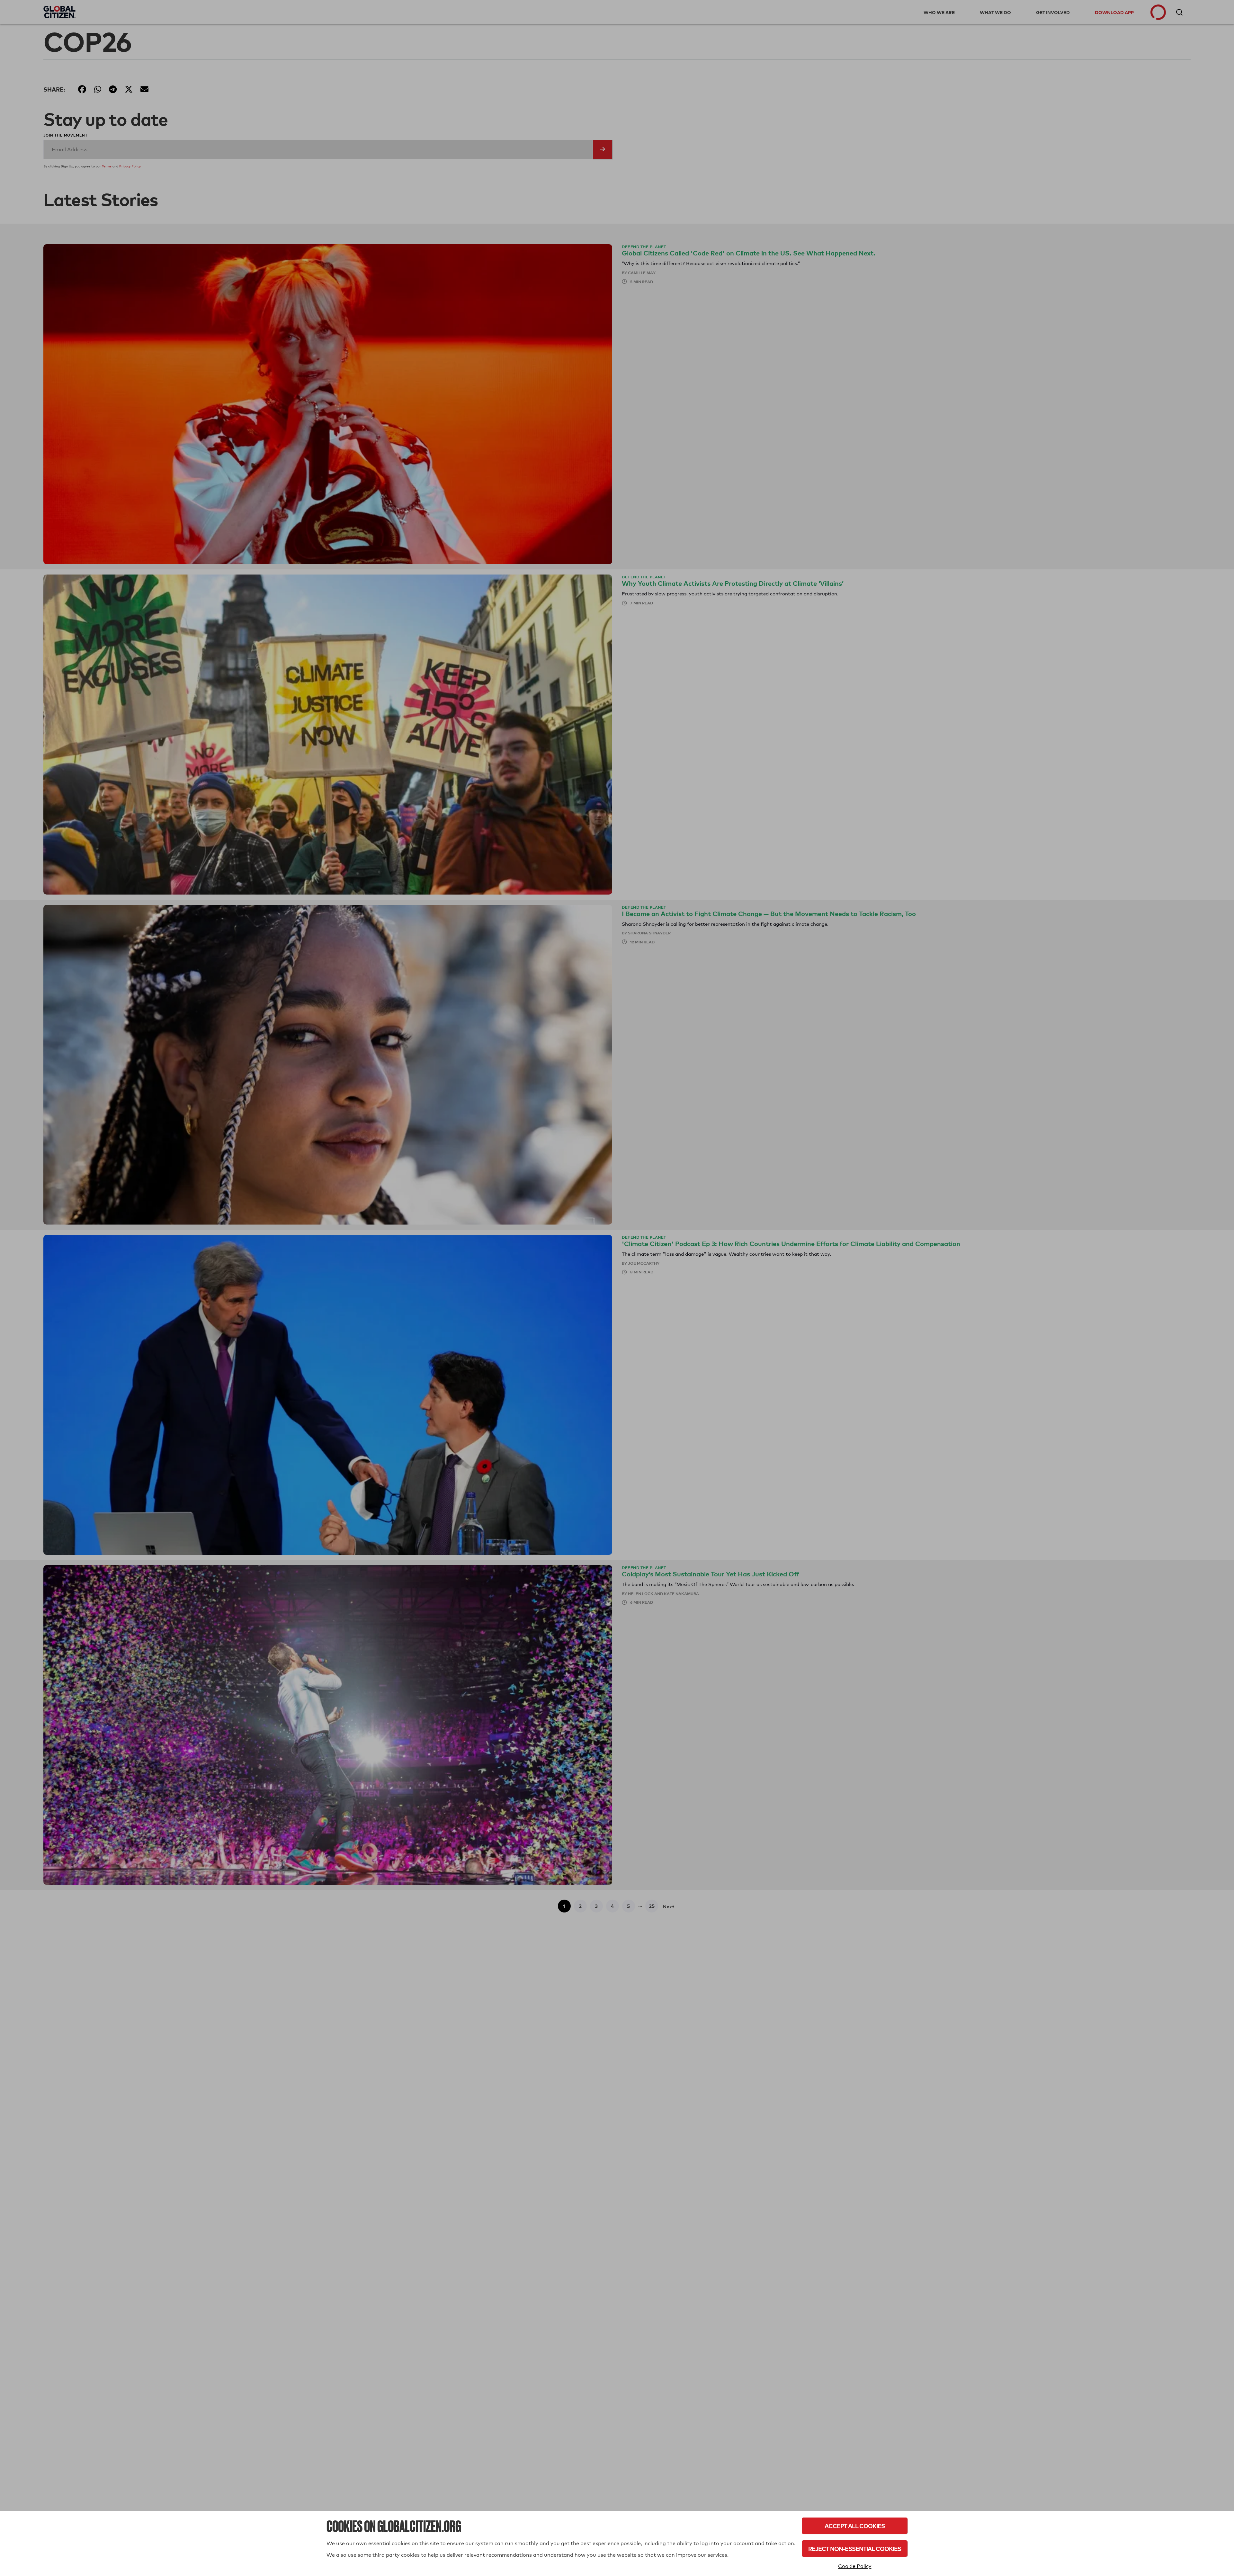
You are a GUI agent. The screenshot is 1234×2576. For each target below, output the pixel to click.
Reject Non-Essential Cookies (855, 2549)
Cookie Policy (855, 2566)
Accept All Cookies (855, 2526)
